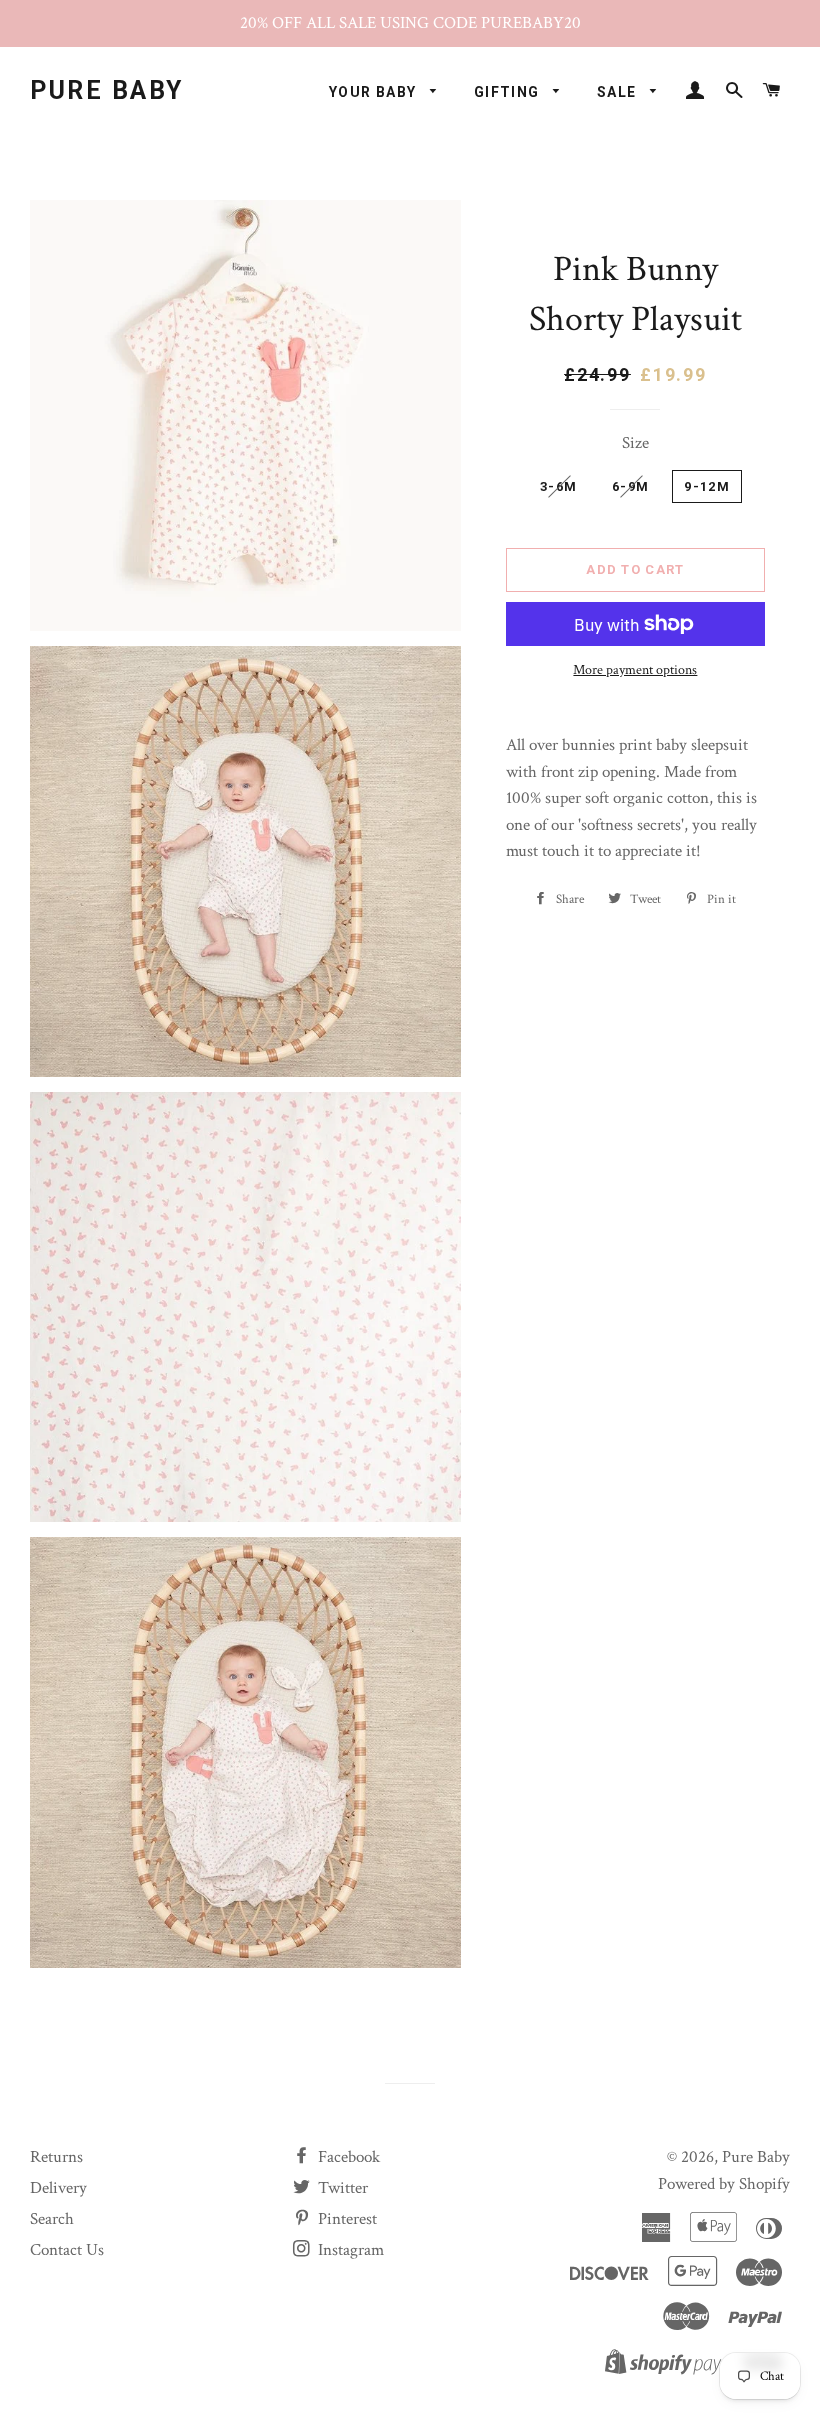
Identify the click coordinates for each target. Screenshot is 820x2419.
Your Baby (375, 92)
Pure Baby (107, 90)
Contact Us (67, 2250)
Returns (56, 2157)
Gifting (509, 92)
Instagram (349, 2250)
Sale (619, 92)
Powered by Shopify (724, 2184)
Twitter (341, 2188)
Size (635, 443)
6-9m (630, 486)
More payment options (635, 670)
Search (52, 2219)
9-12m (707, 486)
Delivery (58, 2188)
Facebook (347, 2157)
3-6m (558, 486)
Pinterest (345, 2219)
